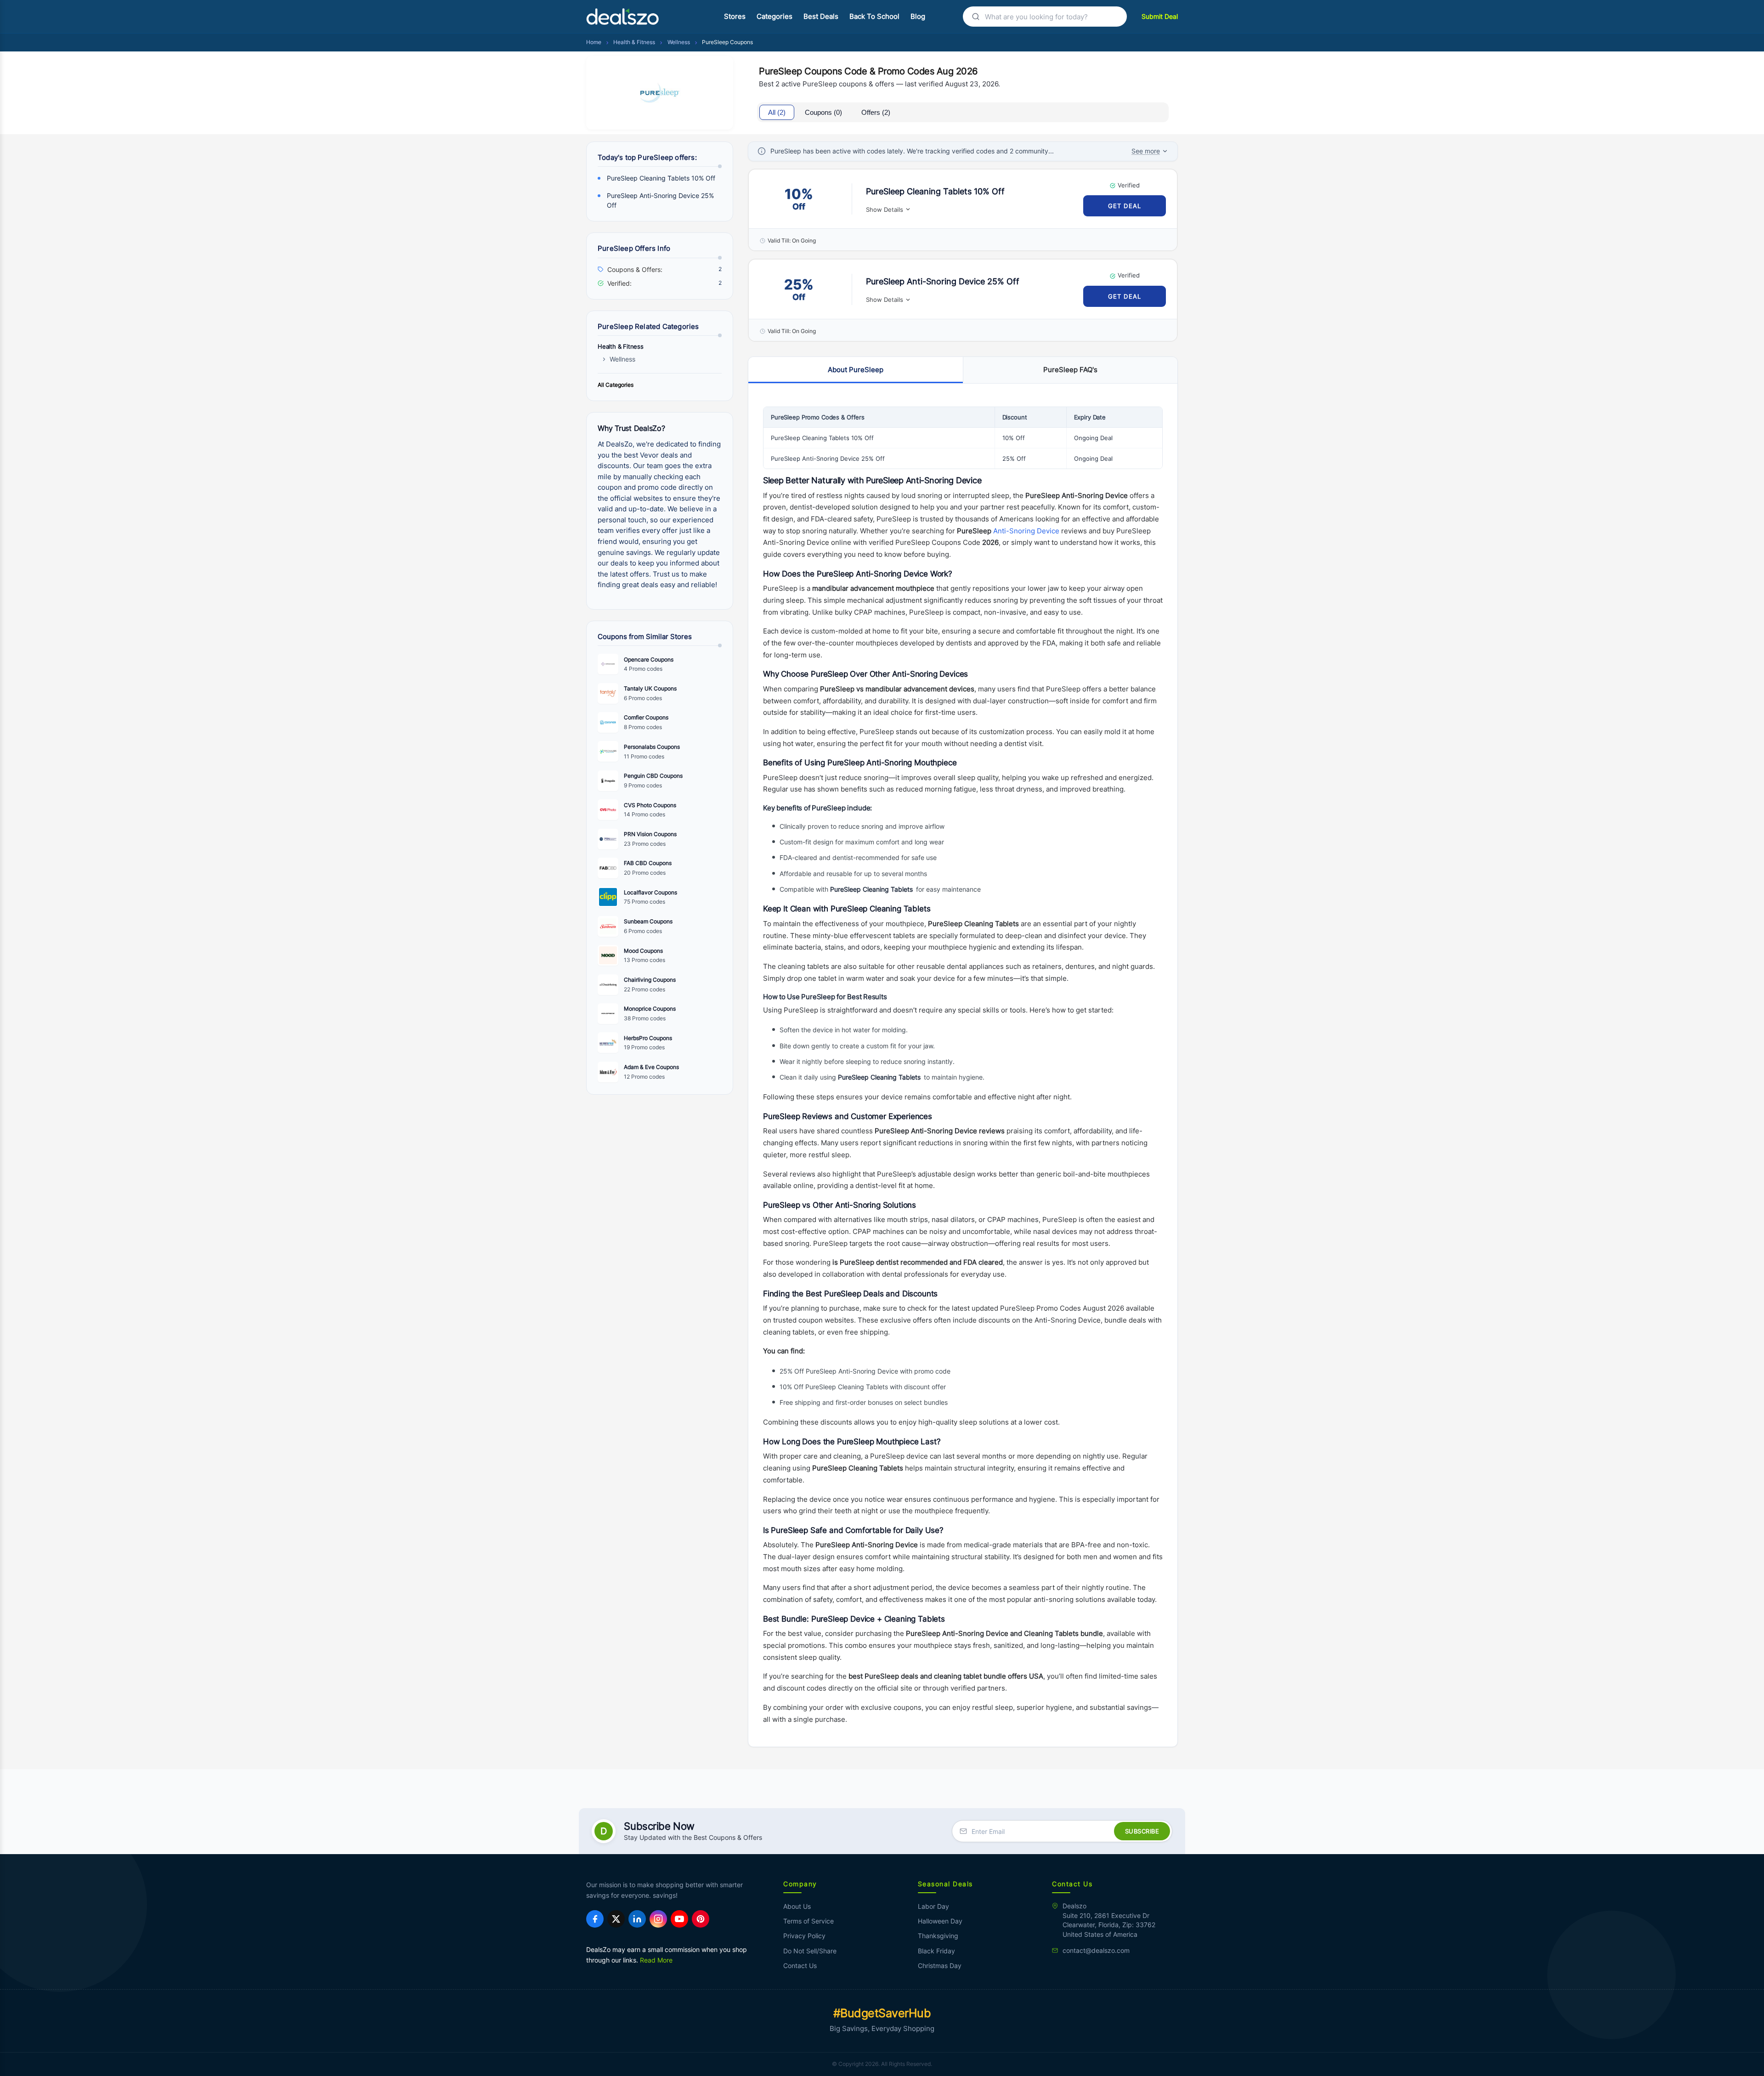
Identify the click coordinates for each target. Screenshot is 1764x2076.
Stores (735, 17)
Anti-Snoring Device (1026, 531)
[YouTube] (679, 1919)
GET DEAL (1125, 206)
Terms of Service (808, 1921)
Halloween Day (940, 1921)
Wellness (679, 42)
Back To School (874, 17)
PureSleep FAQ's (1070, 370)
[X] (616, 1919)
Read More (656, 1960)
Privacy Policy (804, 1936)
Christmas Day (940, 1966)
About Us (797, 1906)
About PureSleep (856, 370)
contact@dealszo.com (1096, 1951)
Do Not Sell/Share (810, 1951)
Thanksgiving (938, 1936)
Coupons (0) (823, 112)
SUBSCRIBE (1142, 1831)
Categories (775, 17)
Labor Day (933, 1906)
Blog (918, 17)
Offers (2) (876, 112)
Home (594, 42)
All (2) (777, 112)
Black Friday (936, 1951)
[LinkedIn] (637, 1919)
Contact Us (800, 1966)
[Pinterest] (701, 1919)
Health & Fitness (634, 42)
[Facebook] (595, 1919)
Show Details (885, 209)
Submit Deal (1160, 16)
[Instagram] (658, 1919)
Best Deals (821, 17)
